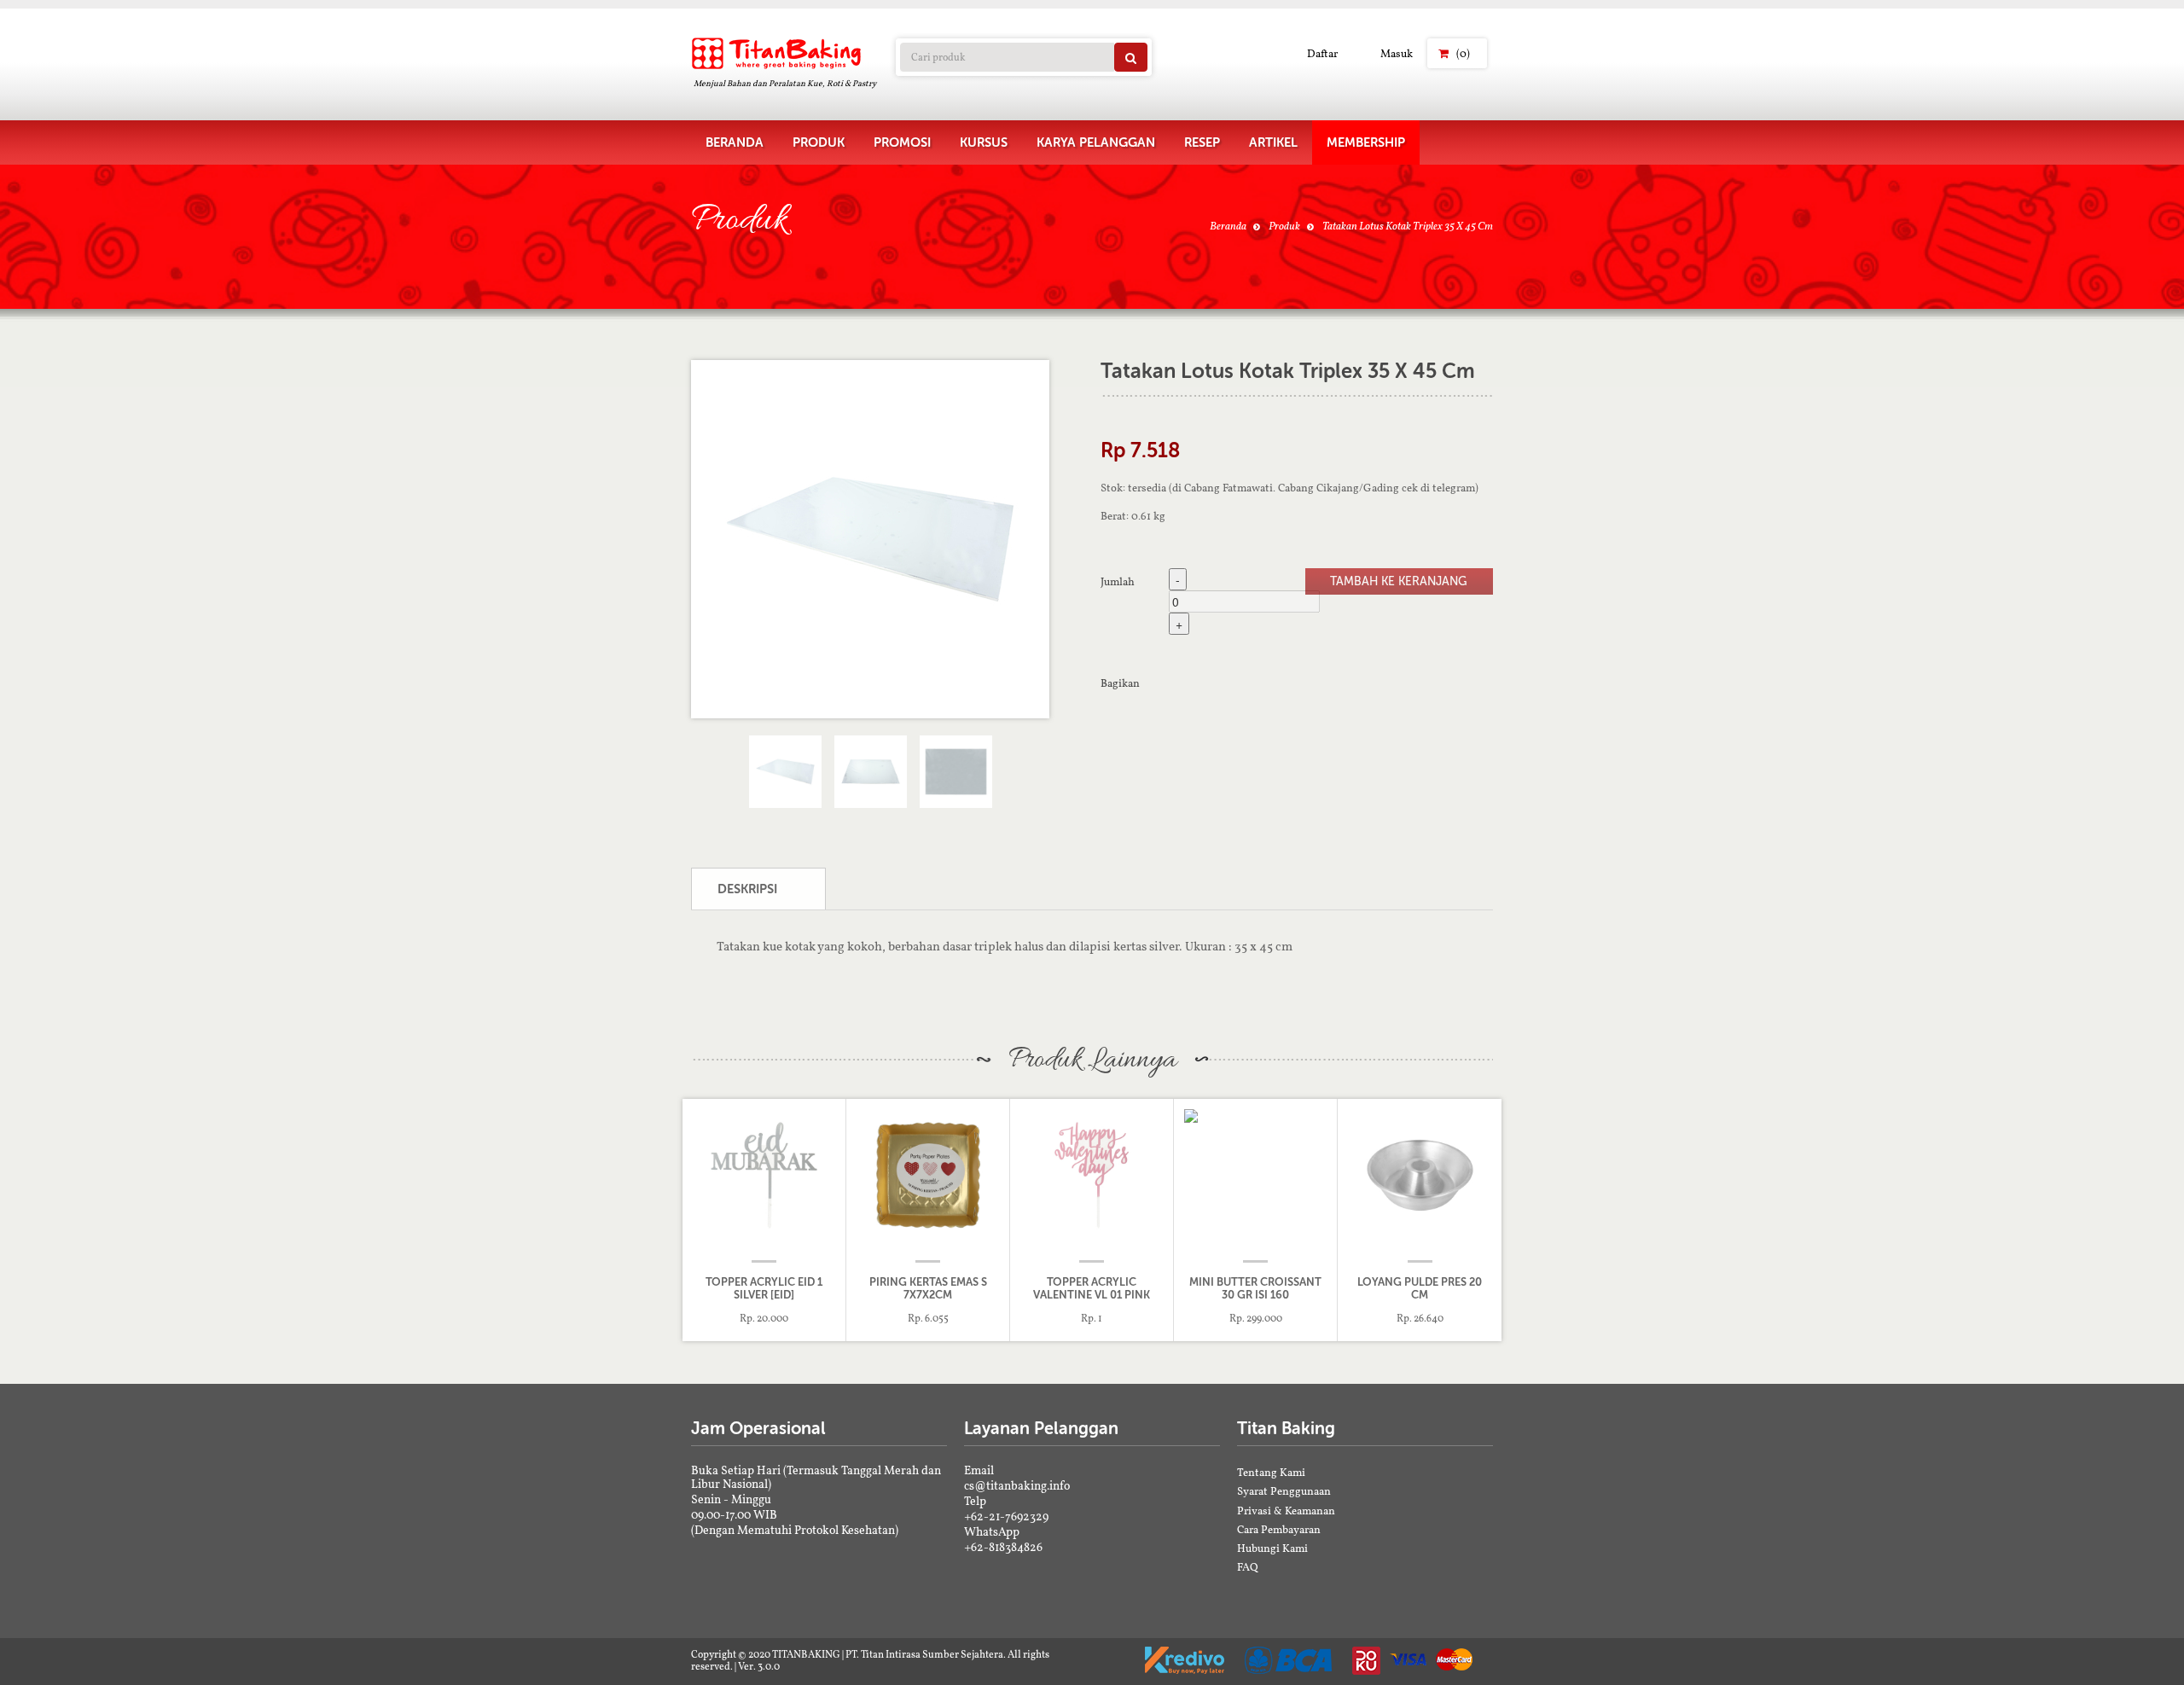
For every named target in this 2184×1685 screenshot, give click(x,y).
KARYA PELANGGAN (1096, 142)
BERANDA (735, 142)
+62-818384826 (1003, 1547)
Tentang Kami (1271, 1472)
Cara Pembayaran (1279, 1529)
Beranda (1228, 226)
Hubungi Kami (1272, 1548)
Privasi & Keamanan (1286, 1511)
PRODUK (819, 142)
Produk (1284, 226)
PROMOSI (902, 142)
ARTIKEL (1273, 142)
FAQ (1248, 1567)
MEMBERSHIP (1366, 142)
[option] (870, 539)
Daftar (1322, 53)
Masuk (1397, 53)
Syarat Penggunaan (1284, 1491)
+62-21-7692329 (1006, 1516)
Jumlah (1118, 581)
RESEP (1202, 142)
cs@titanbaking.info (1017, 1485)
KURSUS (984, 142)
